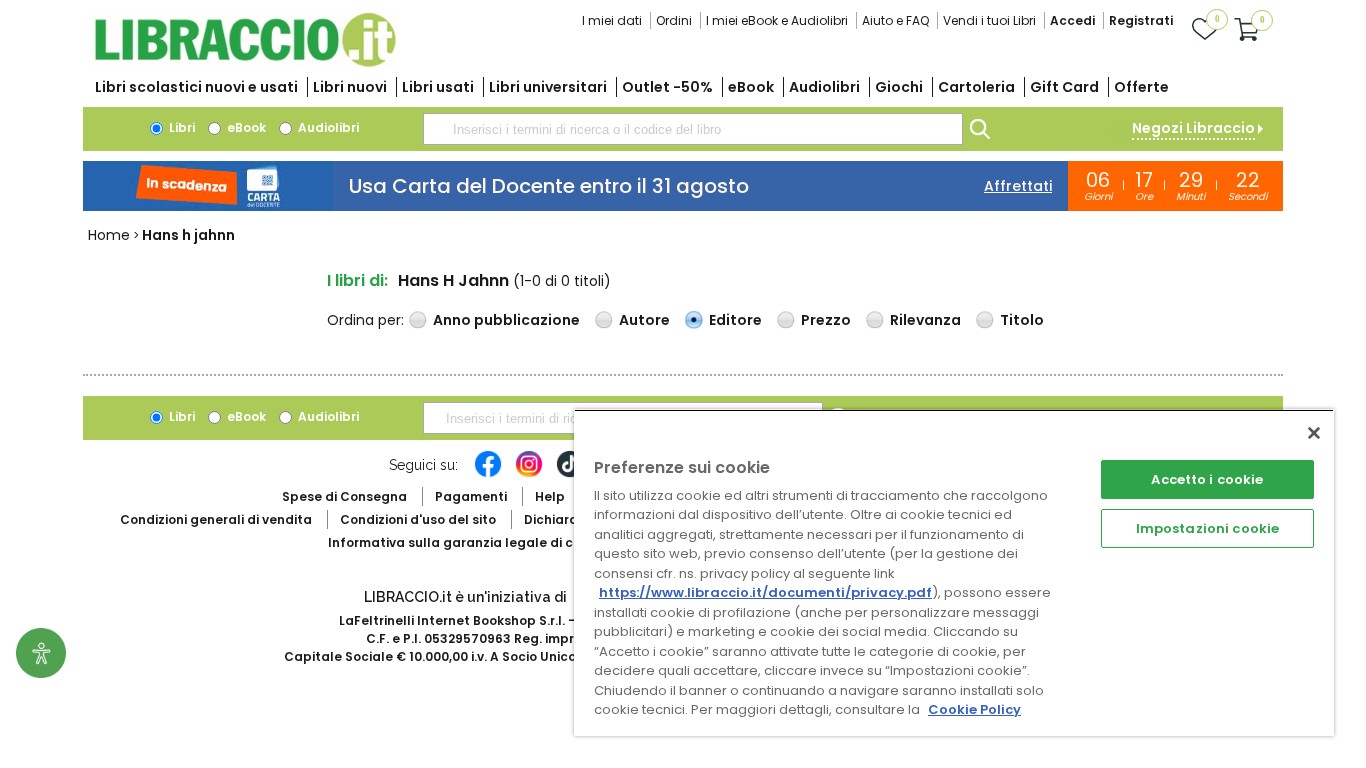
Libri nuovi (350, 87)
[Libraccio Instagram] (529, 474)
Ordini (674, 20)
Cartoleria (976, 87)
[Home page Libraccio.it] (245, 62)
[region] (954, 572)
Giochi (899, 87)
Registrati (1141, 20)
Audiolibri (824, 87)
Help (550, 496)
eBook (751, 87)
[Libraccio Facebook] (488, 474)
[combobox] (693, 129)
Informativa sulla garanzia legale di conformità (483, 542)
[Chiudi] (1314, 433)
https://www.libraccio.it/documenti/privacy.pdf (765, 592)
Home (109, 235)
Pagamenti (471, 496)
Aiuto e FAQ (895, 20)
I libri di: (357, 280)
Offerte (1141, 87)
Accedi (1072, 20)
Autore (644, 320)
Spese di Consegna (344, 496)
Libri (180, 127)
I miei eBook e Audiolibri (777, 20)
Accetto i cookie (1207, 479)
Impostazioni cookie (1207, 528)
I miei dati (612, 20)
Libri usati (438, 87)
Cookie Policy (974, 709)
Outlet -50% (667, 87)
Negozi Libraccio (1193, 128)
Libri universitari (548, 87)
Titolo (1022, 320)
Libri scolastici (196, 87)
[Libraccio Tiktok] (570, 474)
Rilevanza (925, 320)
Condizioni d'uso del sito (418, 519)
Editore (735, 320)
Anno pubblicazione (506, 320)
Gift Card (1064, 87)
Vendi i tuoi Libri (989, 20)
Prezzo (826, 320)
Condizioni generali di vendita (216, 519)
